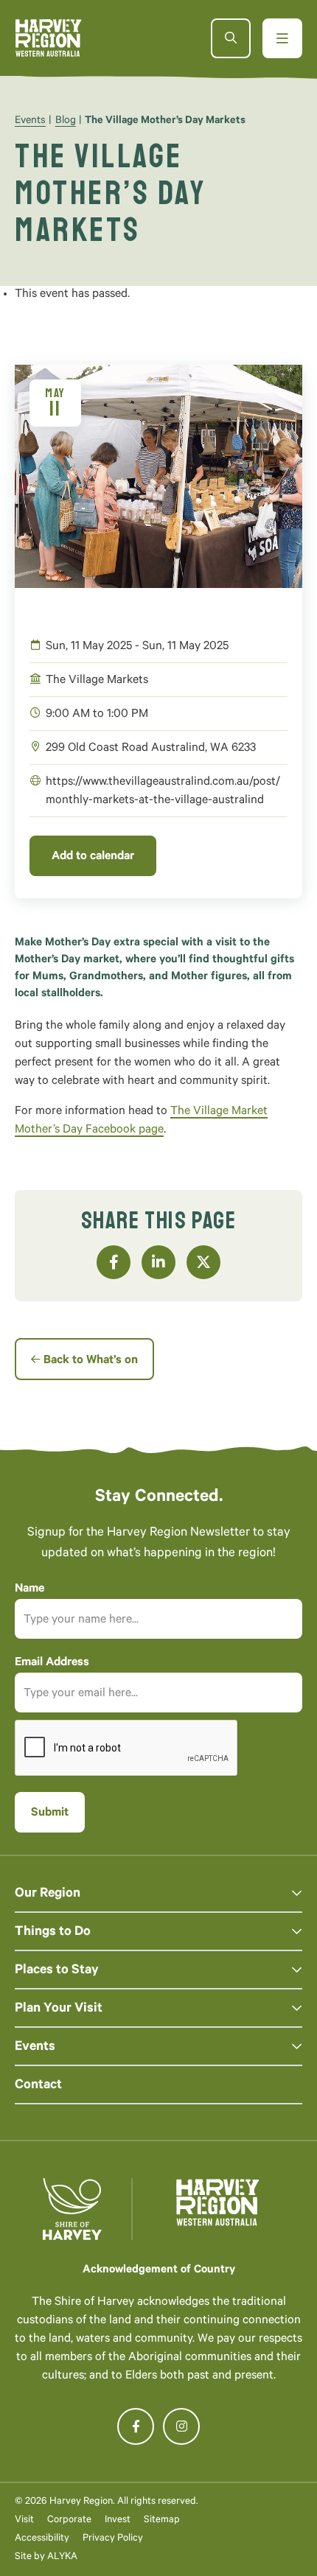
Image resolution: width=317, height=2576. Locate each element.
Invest (118, 2520)
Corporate (69, 2520)
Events (30, 122)
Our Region (48, 1894)
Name (29, 1589)
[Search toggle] (231, 38)
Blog (66, 122)
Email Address (52, 1663)
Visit (24, 2520)
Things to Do (53, 1933)
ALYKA (62, 2557)
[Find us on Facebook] (136, 2426)
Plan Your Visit (59, 2009)
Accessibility (42, 2539)
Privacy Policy (113, 2539)
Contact (38, 2086)
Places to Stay (57, 1971)
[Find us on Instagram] (181, 2426)
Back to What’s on (91, 1361)
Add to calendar (93, 857)
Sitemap (162, 2520)
